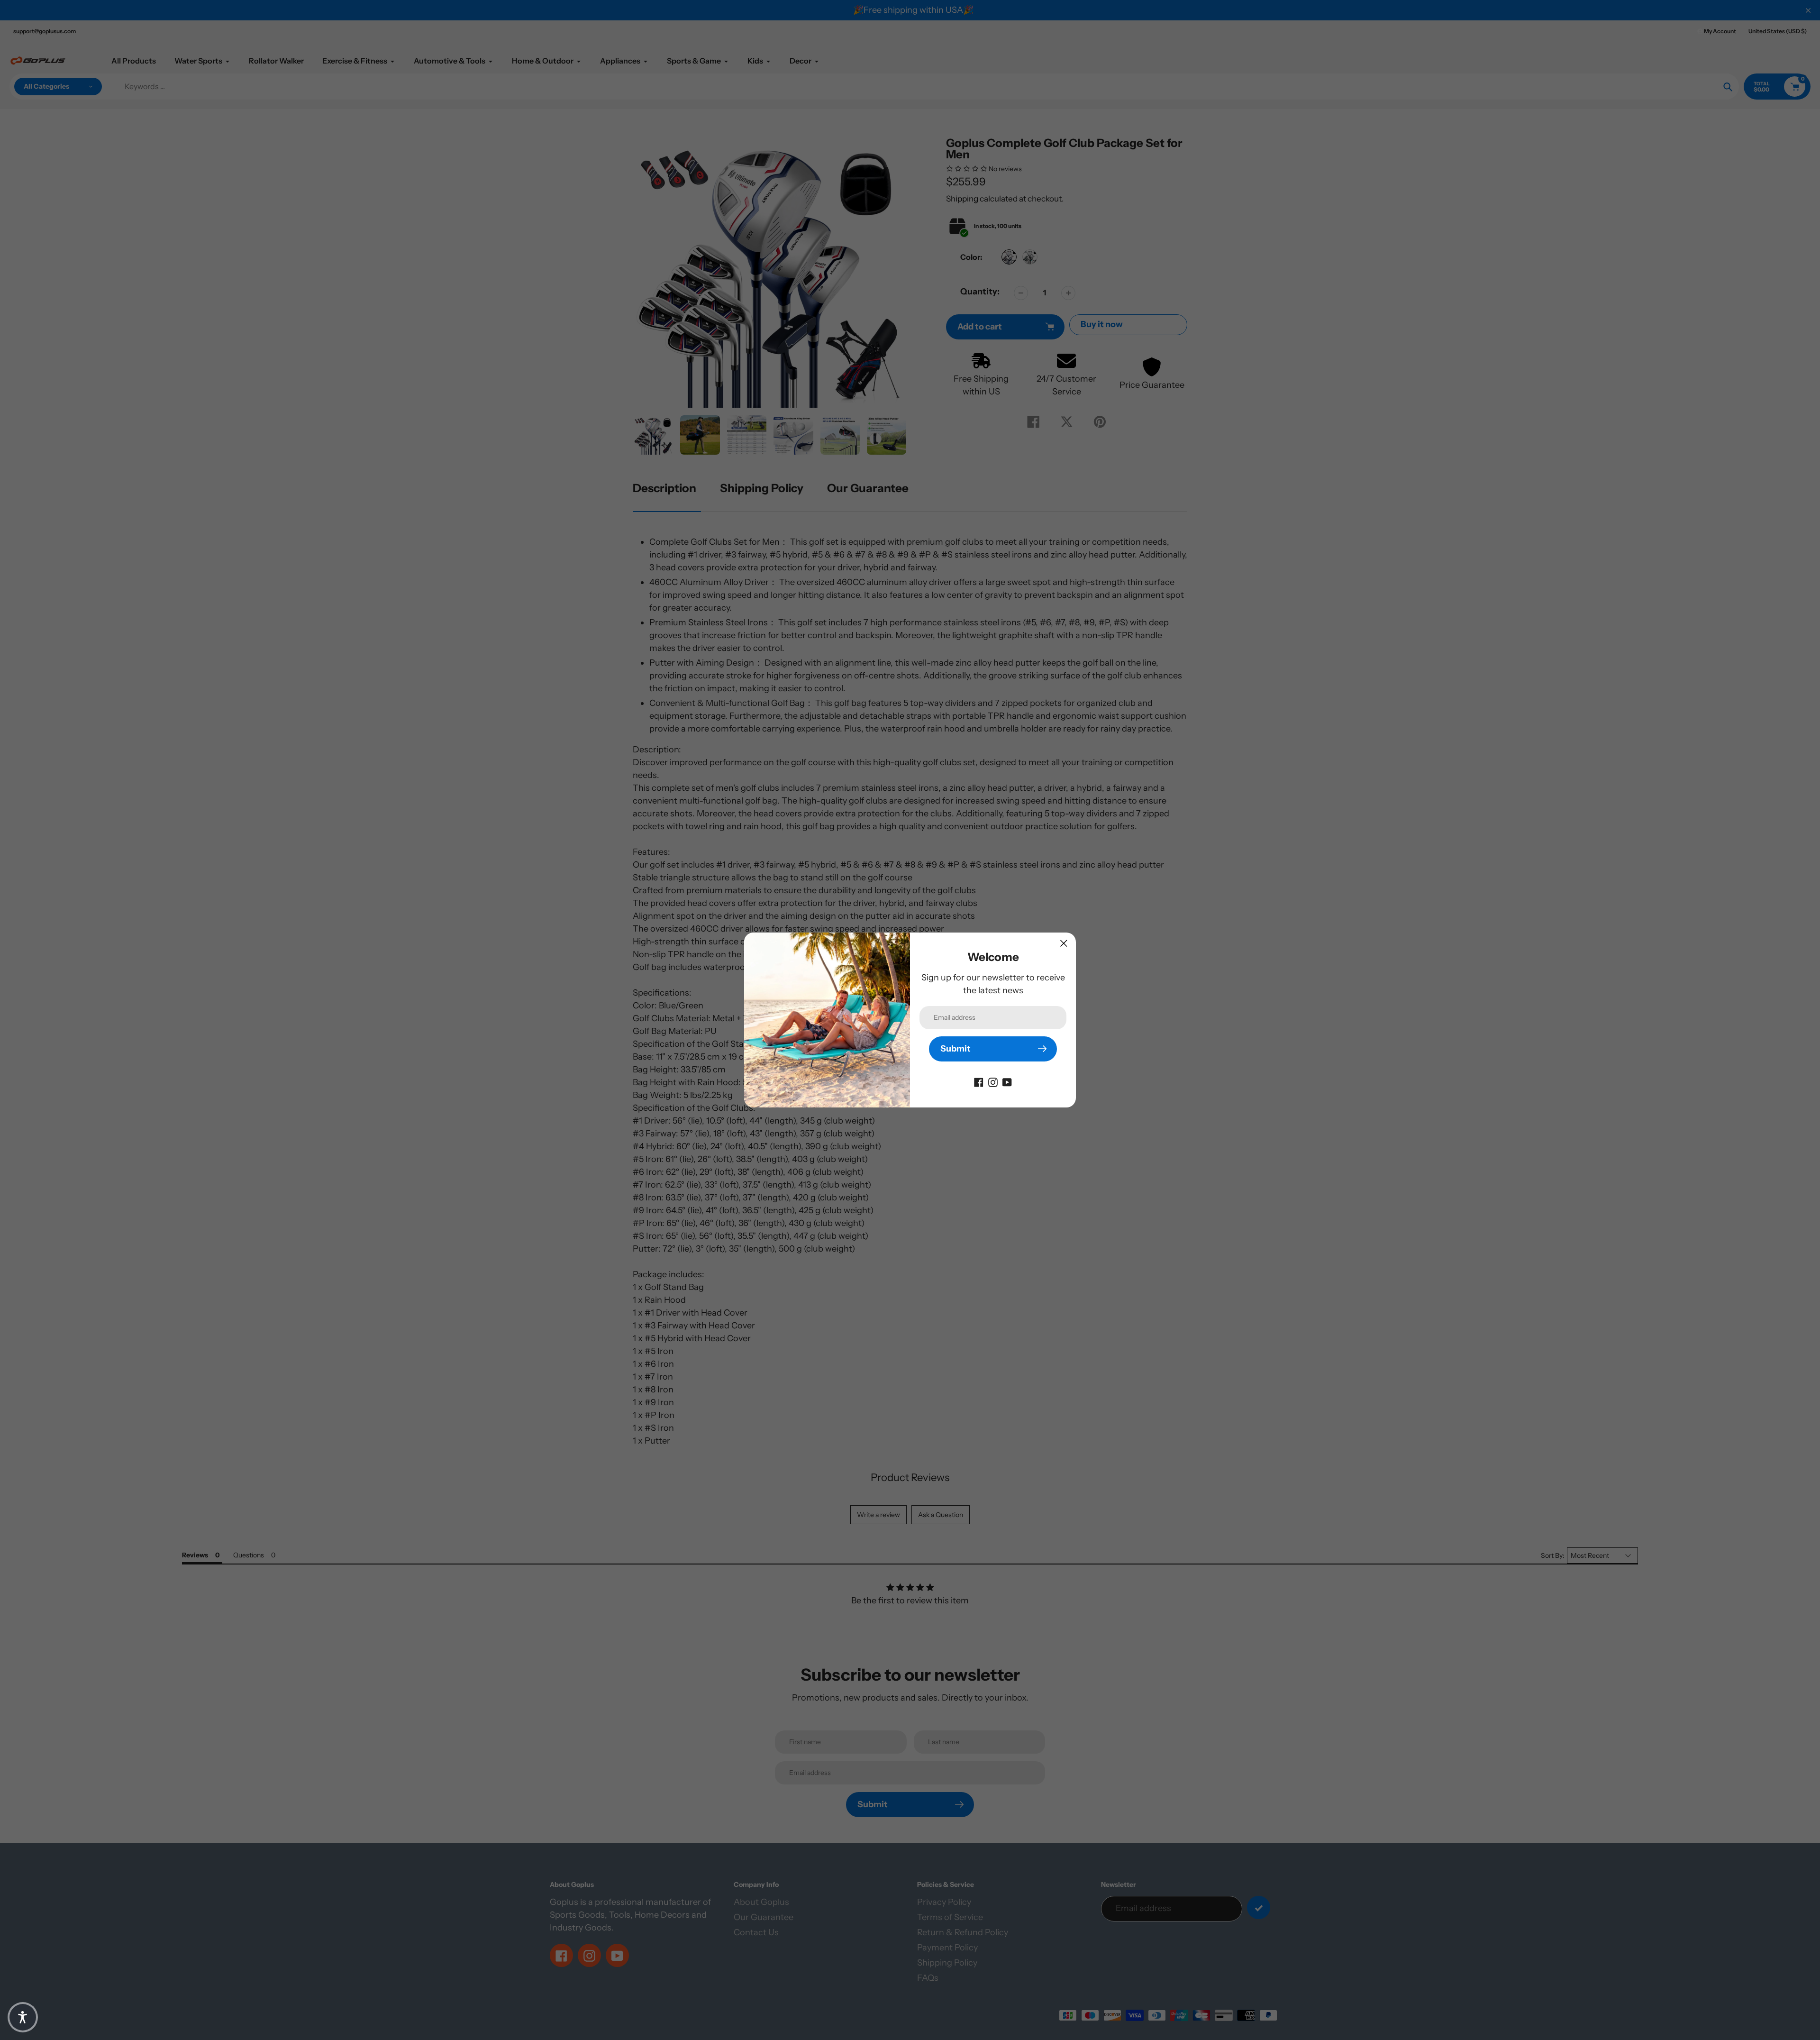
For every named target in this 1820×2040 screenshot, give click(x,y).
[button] (23, 2017)
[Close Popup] (1064, 943)
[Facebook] (979, 1082)
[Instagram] (993, 1082)
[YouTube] (1007, 1082)
